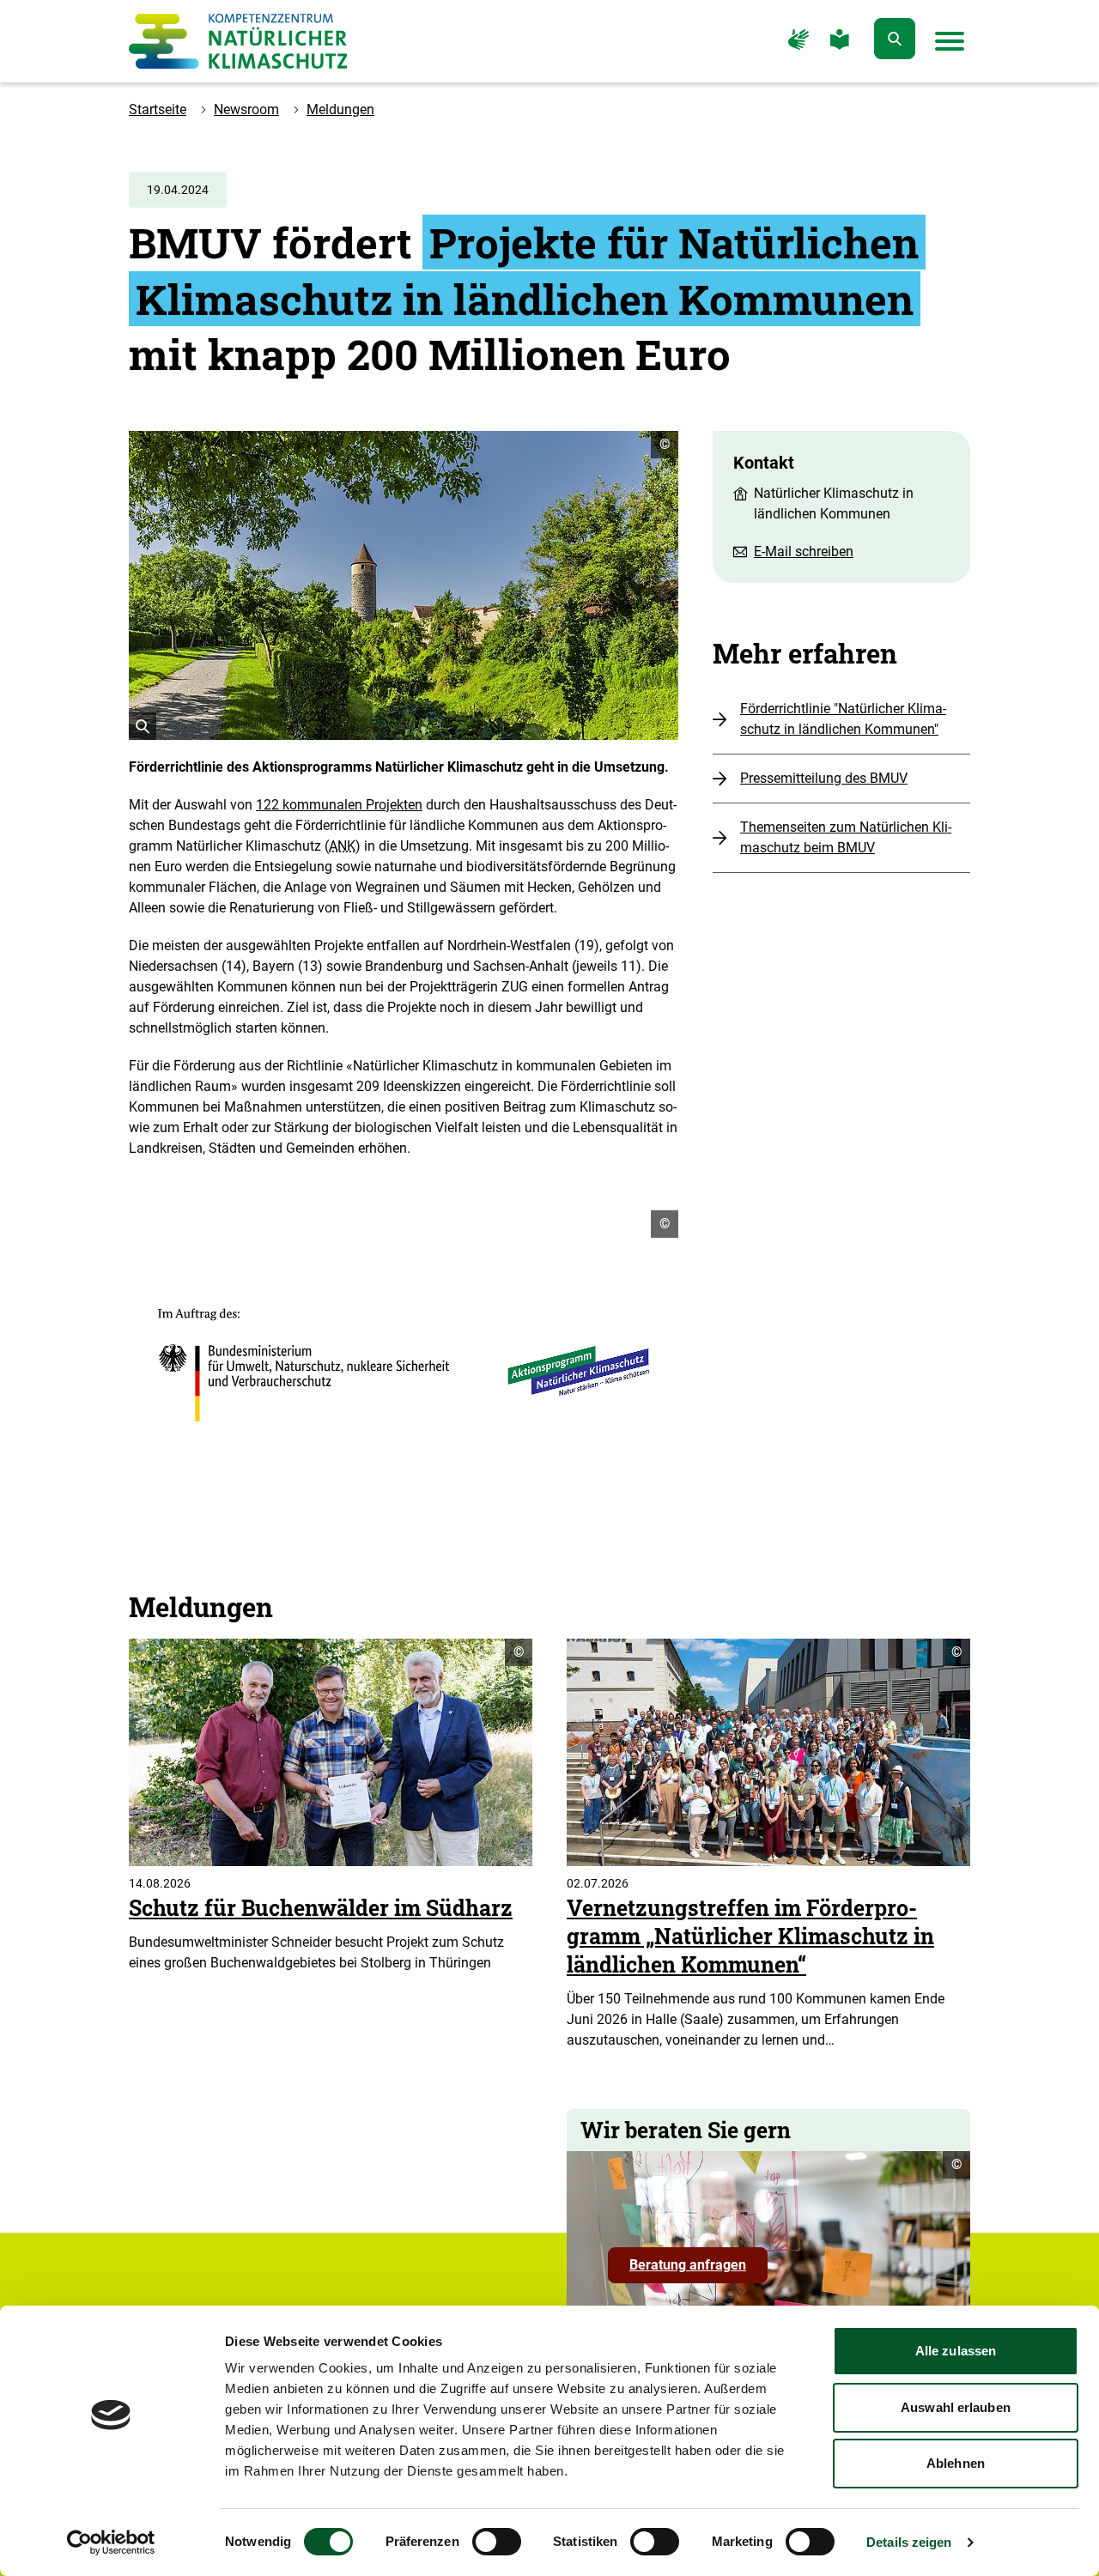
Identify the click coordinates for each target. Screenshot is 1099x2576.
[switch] (497, 2542)
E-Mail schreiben (804, 552)
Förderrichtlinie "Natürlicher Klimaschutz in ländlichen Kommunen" (843, 719)
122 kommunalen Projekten (339, 805)
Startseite (158, 109)
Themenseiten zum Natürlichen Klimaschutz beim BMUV (846, 837)
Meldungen (340, 109)
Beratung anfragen (698, 2270)
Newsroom (246, 109)
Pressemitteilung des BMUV (824, 778)
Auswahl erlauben (956, 2407)
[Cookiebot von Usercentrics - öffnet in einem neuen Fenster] (111, 2543)
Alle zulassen (956, 2351)
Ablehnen (956, 2463)
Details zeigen (909, 2542)
